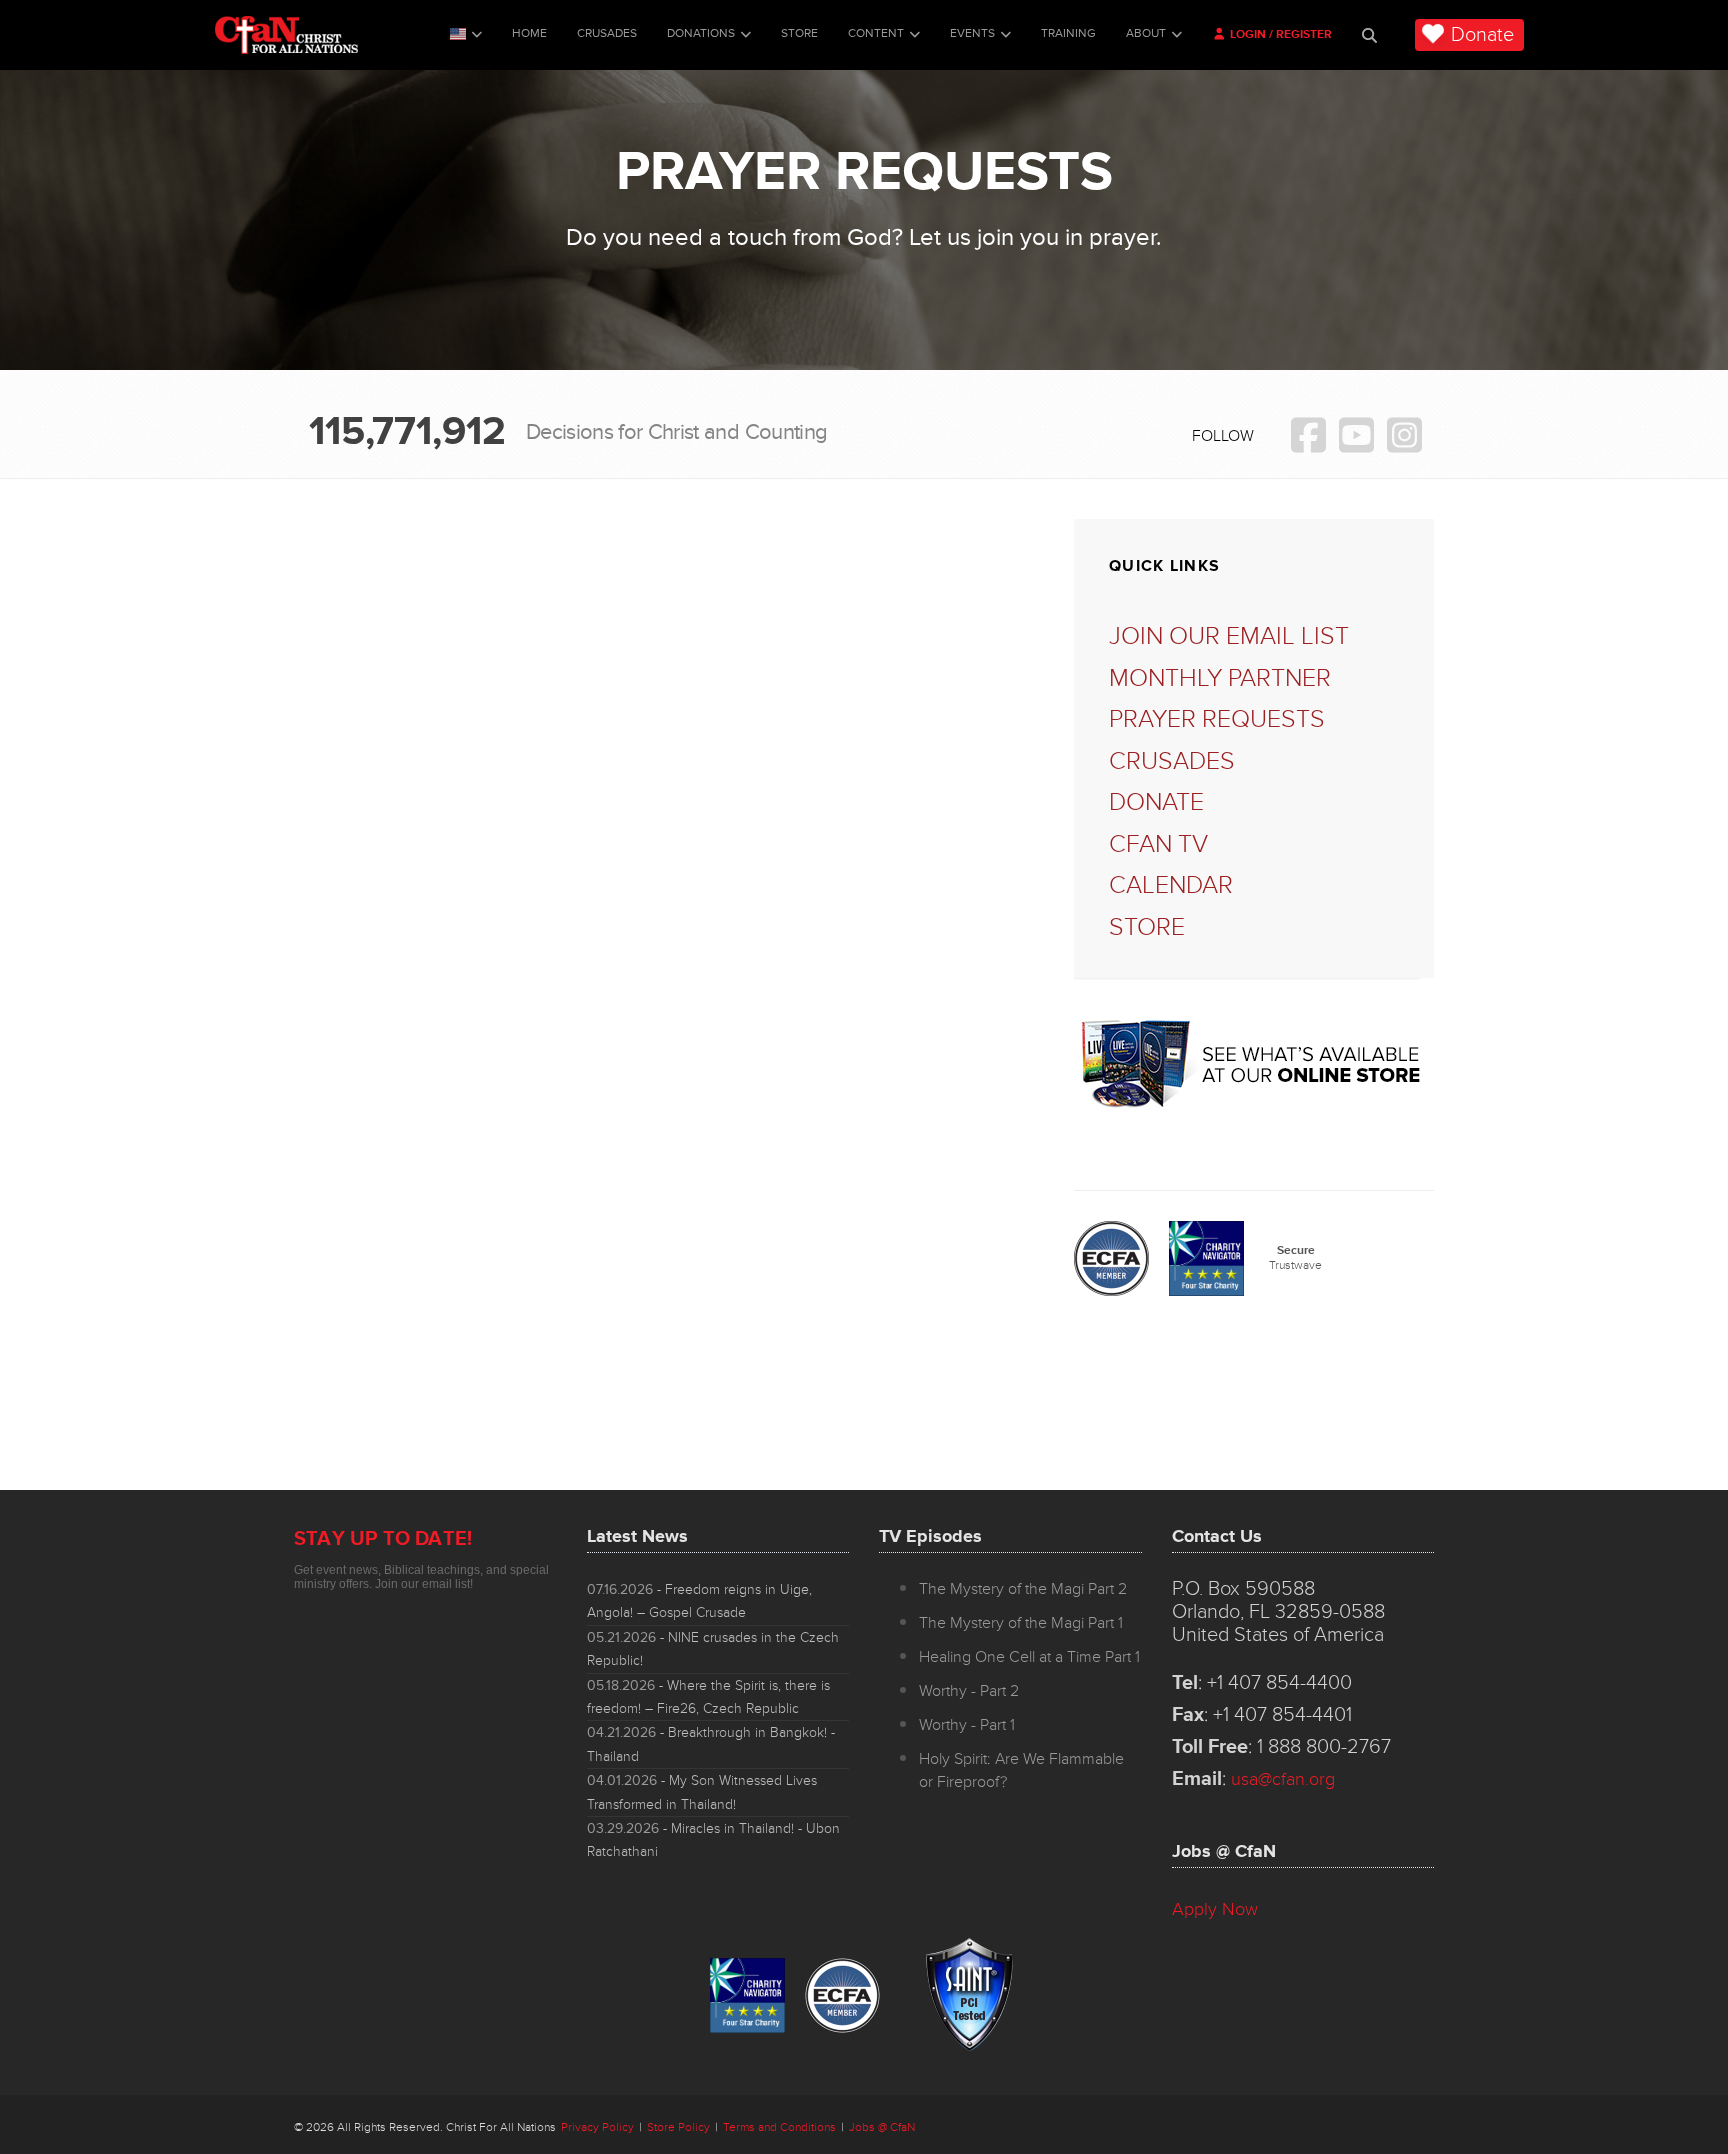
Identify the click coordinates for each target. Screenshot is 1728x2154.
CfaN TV (1158, 844)
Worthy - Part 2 (969, 1691)
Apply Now (1215, 1909)
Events (972, 33)
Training (1068, 33)
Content (876, 33)
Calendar (1171, 885)
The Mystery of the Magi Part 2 (1023, 1589)
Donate (1482, 35)
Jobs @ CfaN (882, 2127)
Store (799, 33)
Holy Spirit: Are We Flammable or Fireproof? (1021, 1770)
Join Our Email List (1229, 636)
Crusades (607, 33)
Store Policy (678, 2127)
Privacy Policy (597, 2127)
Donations (701, 33)
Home (529, 33)
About (1146, 33)
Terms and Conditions (779, 2127)
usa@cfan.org (1283, 1779)
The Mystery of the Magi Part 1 (1021, 1623)
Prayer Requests (1217, 719)
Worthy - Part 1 (967, 1725)
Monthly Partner (1220, 678)
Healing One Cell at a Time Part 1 (1029, 1657)
